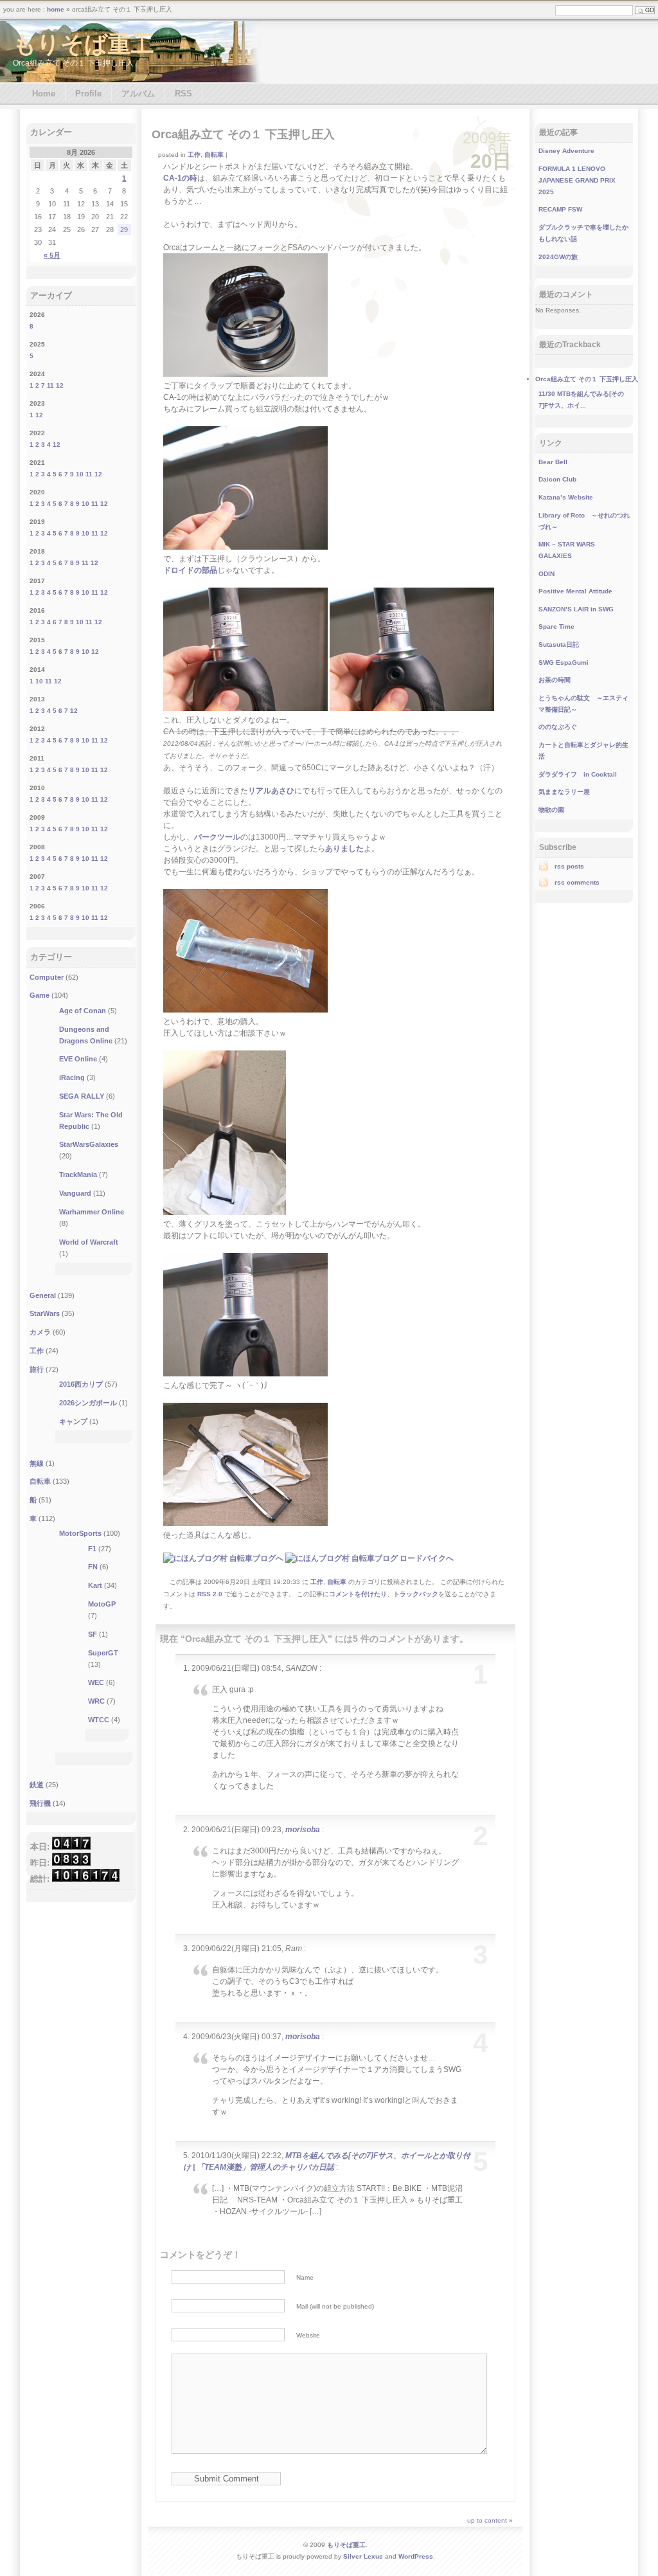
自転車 (214, 155)
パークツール (217, 837)
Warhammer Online (92, 1212)
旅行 (37, 1369)
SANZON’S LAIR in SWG (576, 609)
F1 (92, 1549)
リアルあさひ (271, 791)
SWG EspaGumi (564, 662)
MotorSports (80, 1533)
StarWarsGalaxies (89, 1144)
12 (60, 385)
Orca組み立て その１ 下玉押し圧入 (243, 134)
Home (44, 94)
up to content (487, 2520)
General (43, 1295)
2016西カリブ (81, 1384)
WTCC (99, 1720)
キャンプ (73, 1421)
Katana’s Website (566, 497)
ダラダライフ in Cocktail (578, 774)
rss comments (577, 882)
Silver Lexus (363, 2556)
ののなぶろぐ (558, 727)
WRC (96, 1701)
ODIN (547, 574)
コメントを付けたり (358, 1594)
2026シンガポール (88, 1403)
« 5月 (52, 255)
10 (80, 474)
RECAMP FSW (560, 209)
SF (93, 1634)
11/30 (547, 394)
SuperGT (103, 1653)
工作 (194, 155)
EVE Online (78, 1059)
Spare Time (556, 626)
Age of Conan (83, 1011)
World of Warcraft (89, 1242)
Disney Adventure (566, 151)
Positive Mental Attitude (575, 591)
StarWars (45, 1313)
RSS (183, 94)
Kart (95, 1585)
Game (40, 995)
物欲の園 (551, 810)
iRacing (72, 1077)
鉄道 (37, 1785)
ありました (344, 849)
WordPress (416, 2556)
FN (93, 1567)
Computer (47, 977)
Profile (88, 94)
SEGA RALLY (82, 1096)
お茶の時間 (555, 680)
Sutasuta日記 (559, 644)
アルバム (138, 94)
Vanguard (75, 1193)
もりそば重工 (84, 44)
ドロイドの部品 (190, 570)
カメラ (40, 1332)
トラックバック (416, 1594)
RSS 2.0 (210, 1594)
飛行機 (40, 1803)
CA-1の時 (180, 178)
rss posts (569, 866)
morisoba (303, 1830)
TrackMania (78, 1175)
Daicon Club (557, 479)
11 (50, 385)
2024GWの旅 (558, 257)
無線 (37, 1463)
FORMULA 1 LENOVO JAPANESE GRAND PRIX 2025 (577, 180)
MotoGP (102, 1604)
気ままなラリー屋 (564, 792)
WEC (96, 1682)
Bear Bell (553, 462)
